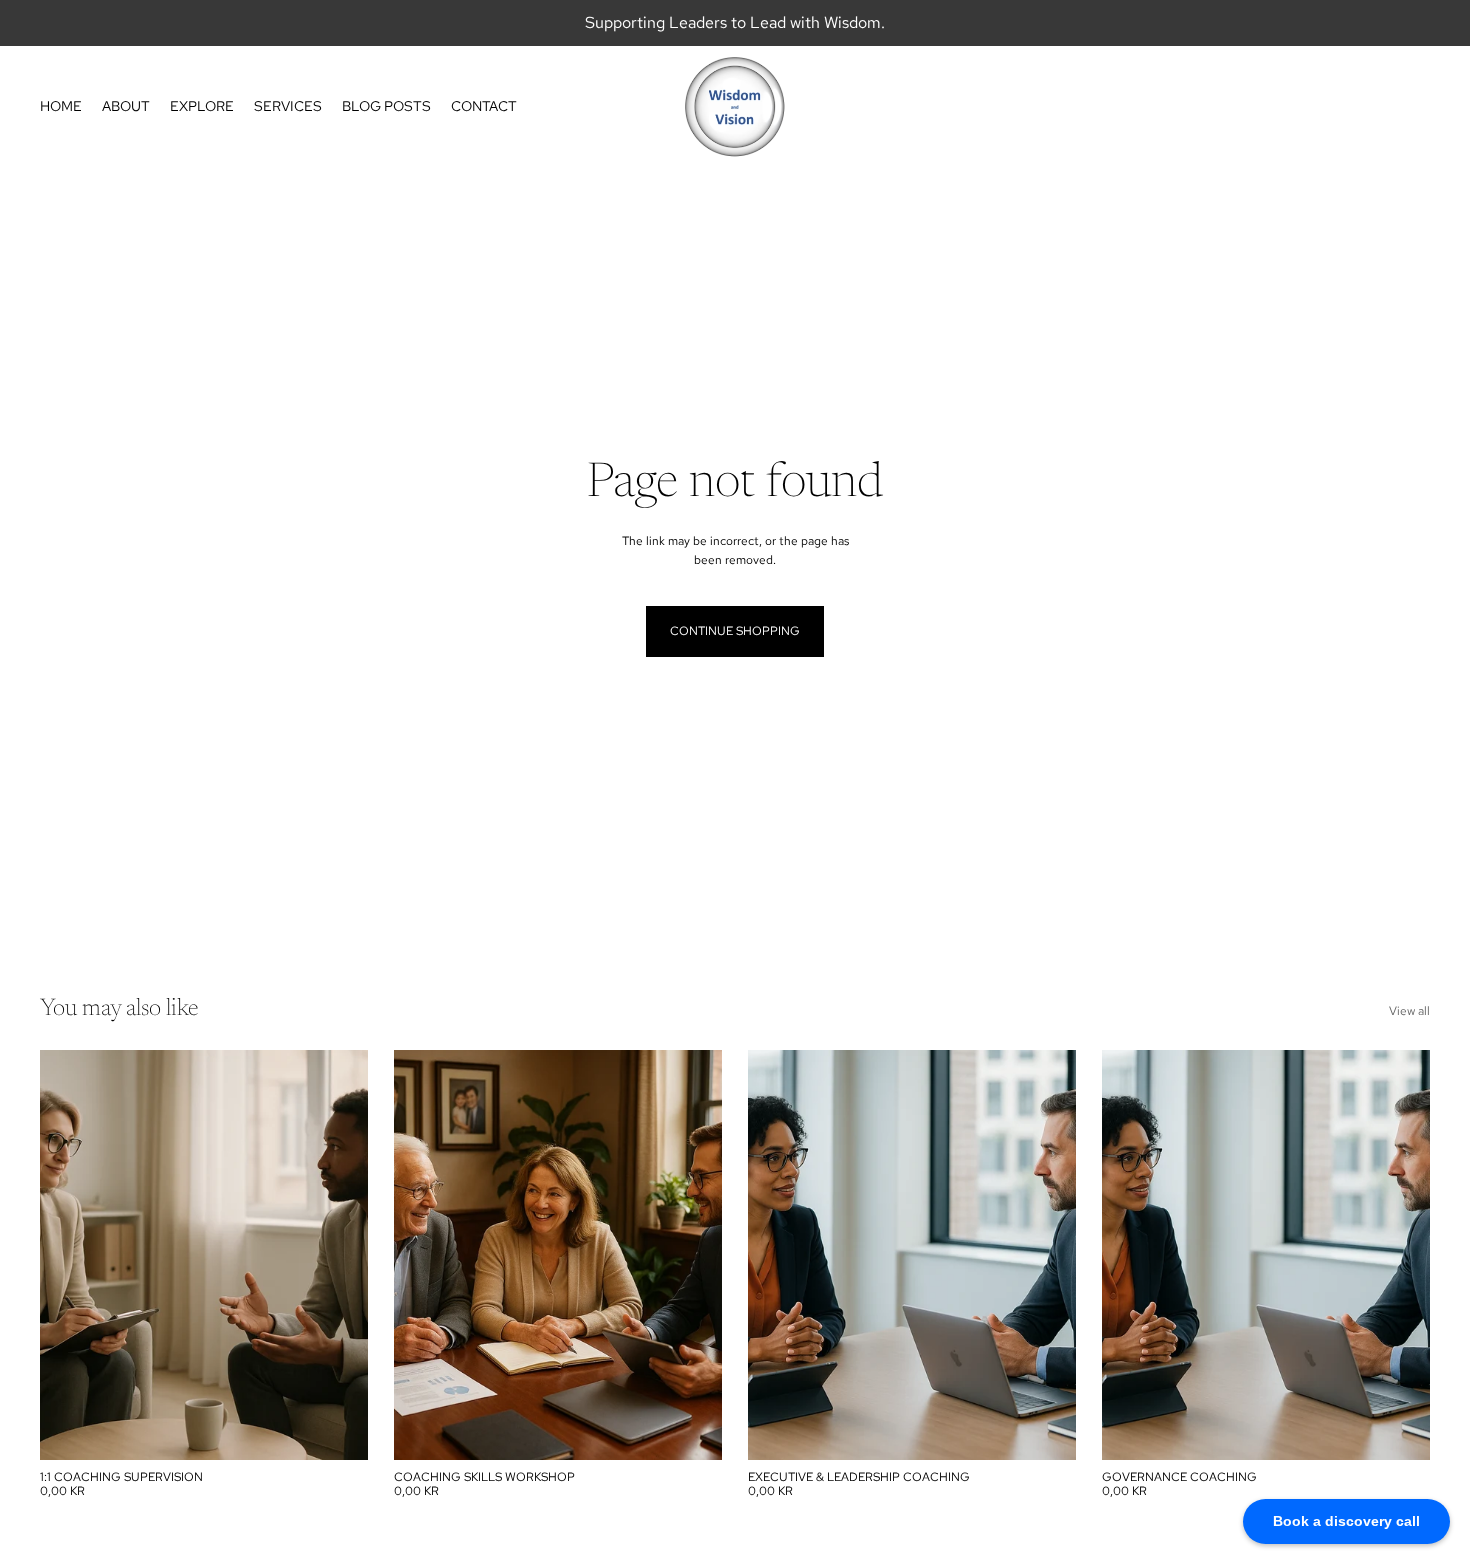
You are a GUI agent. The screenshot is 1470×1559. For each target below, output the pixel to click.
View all (1409, 1011)
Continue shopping (735, 631)
